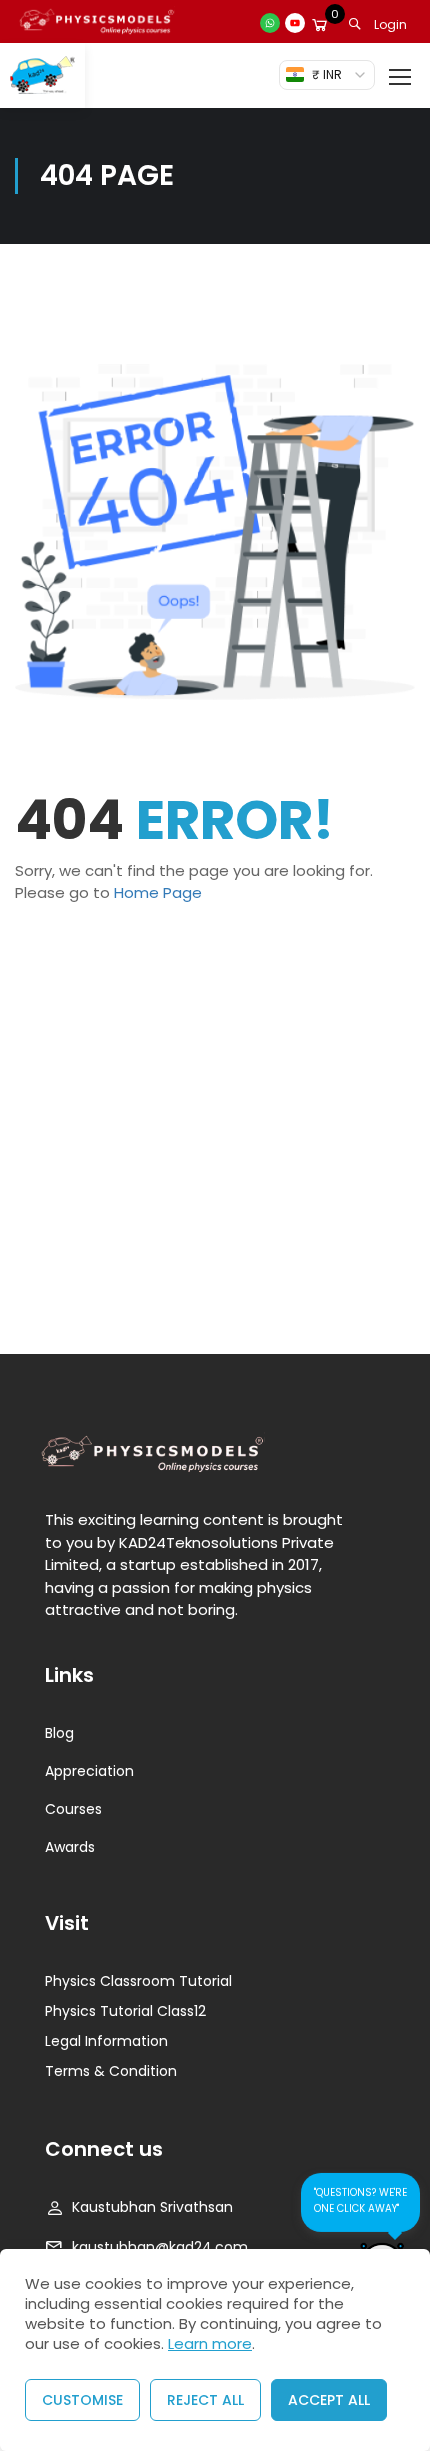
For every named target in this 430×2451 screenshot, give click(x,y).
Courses (73, 1809)
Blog (59, 1733)
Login (390, 24)
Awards (70, 1847)
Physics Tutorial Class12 (125, 2011)
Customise (82, 2400)
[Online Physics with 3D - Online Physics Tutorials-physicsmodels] (42, 75)
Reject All (205, 2400)
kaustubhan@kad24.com (160, 2247)
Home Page (158, 892)
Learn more (210, 2343)
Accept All (329, 2400)
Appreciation (89, 1771)
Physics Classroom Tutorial (138, 1981)
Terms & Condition (111, 2071)
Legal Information (106, 2041)
